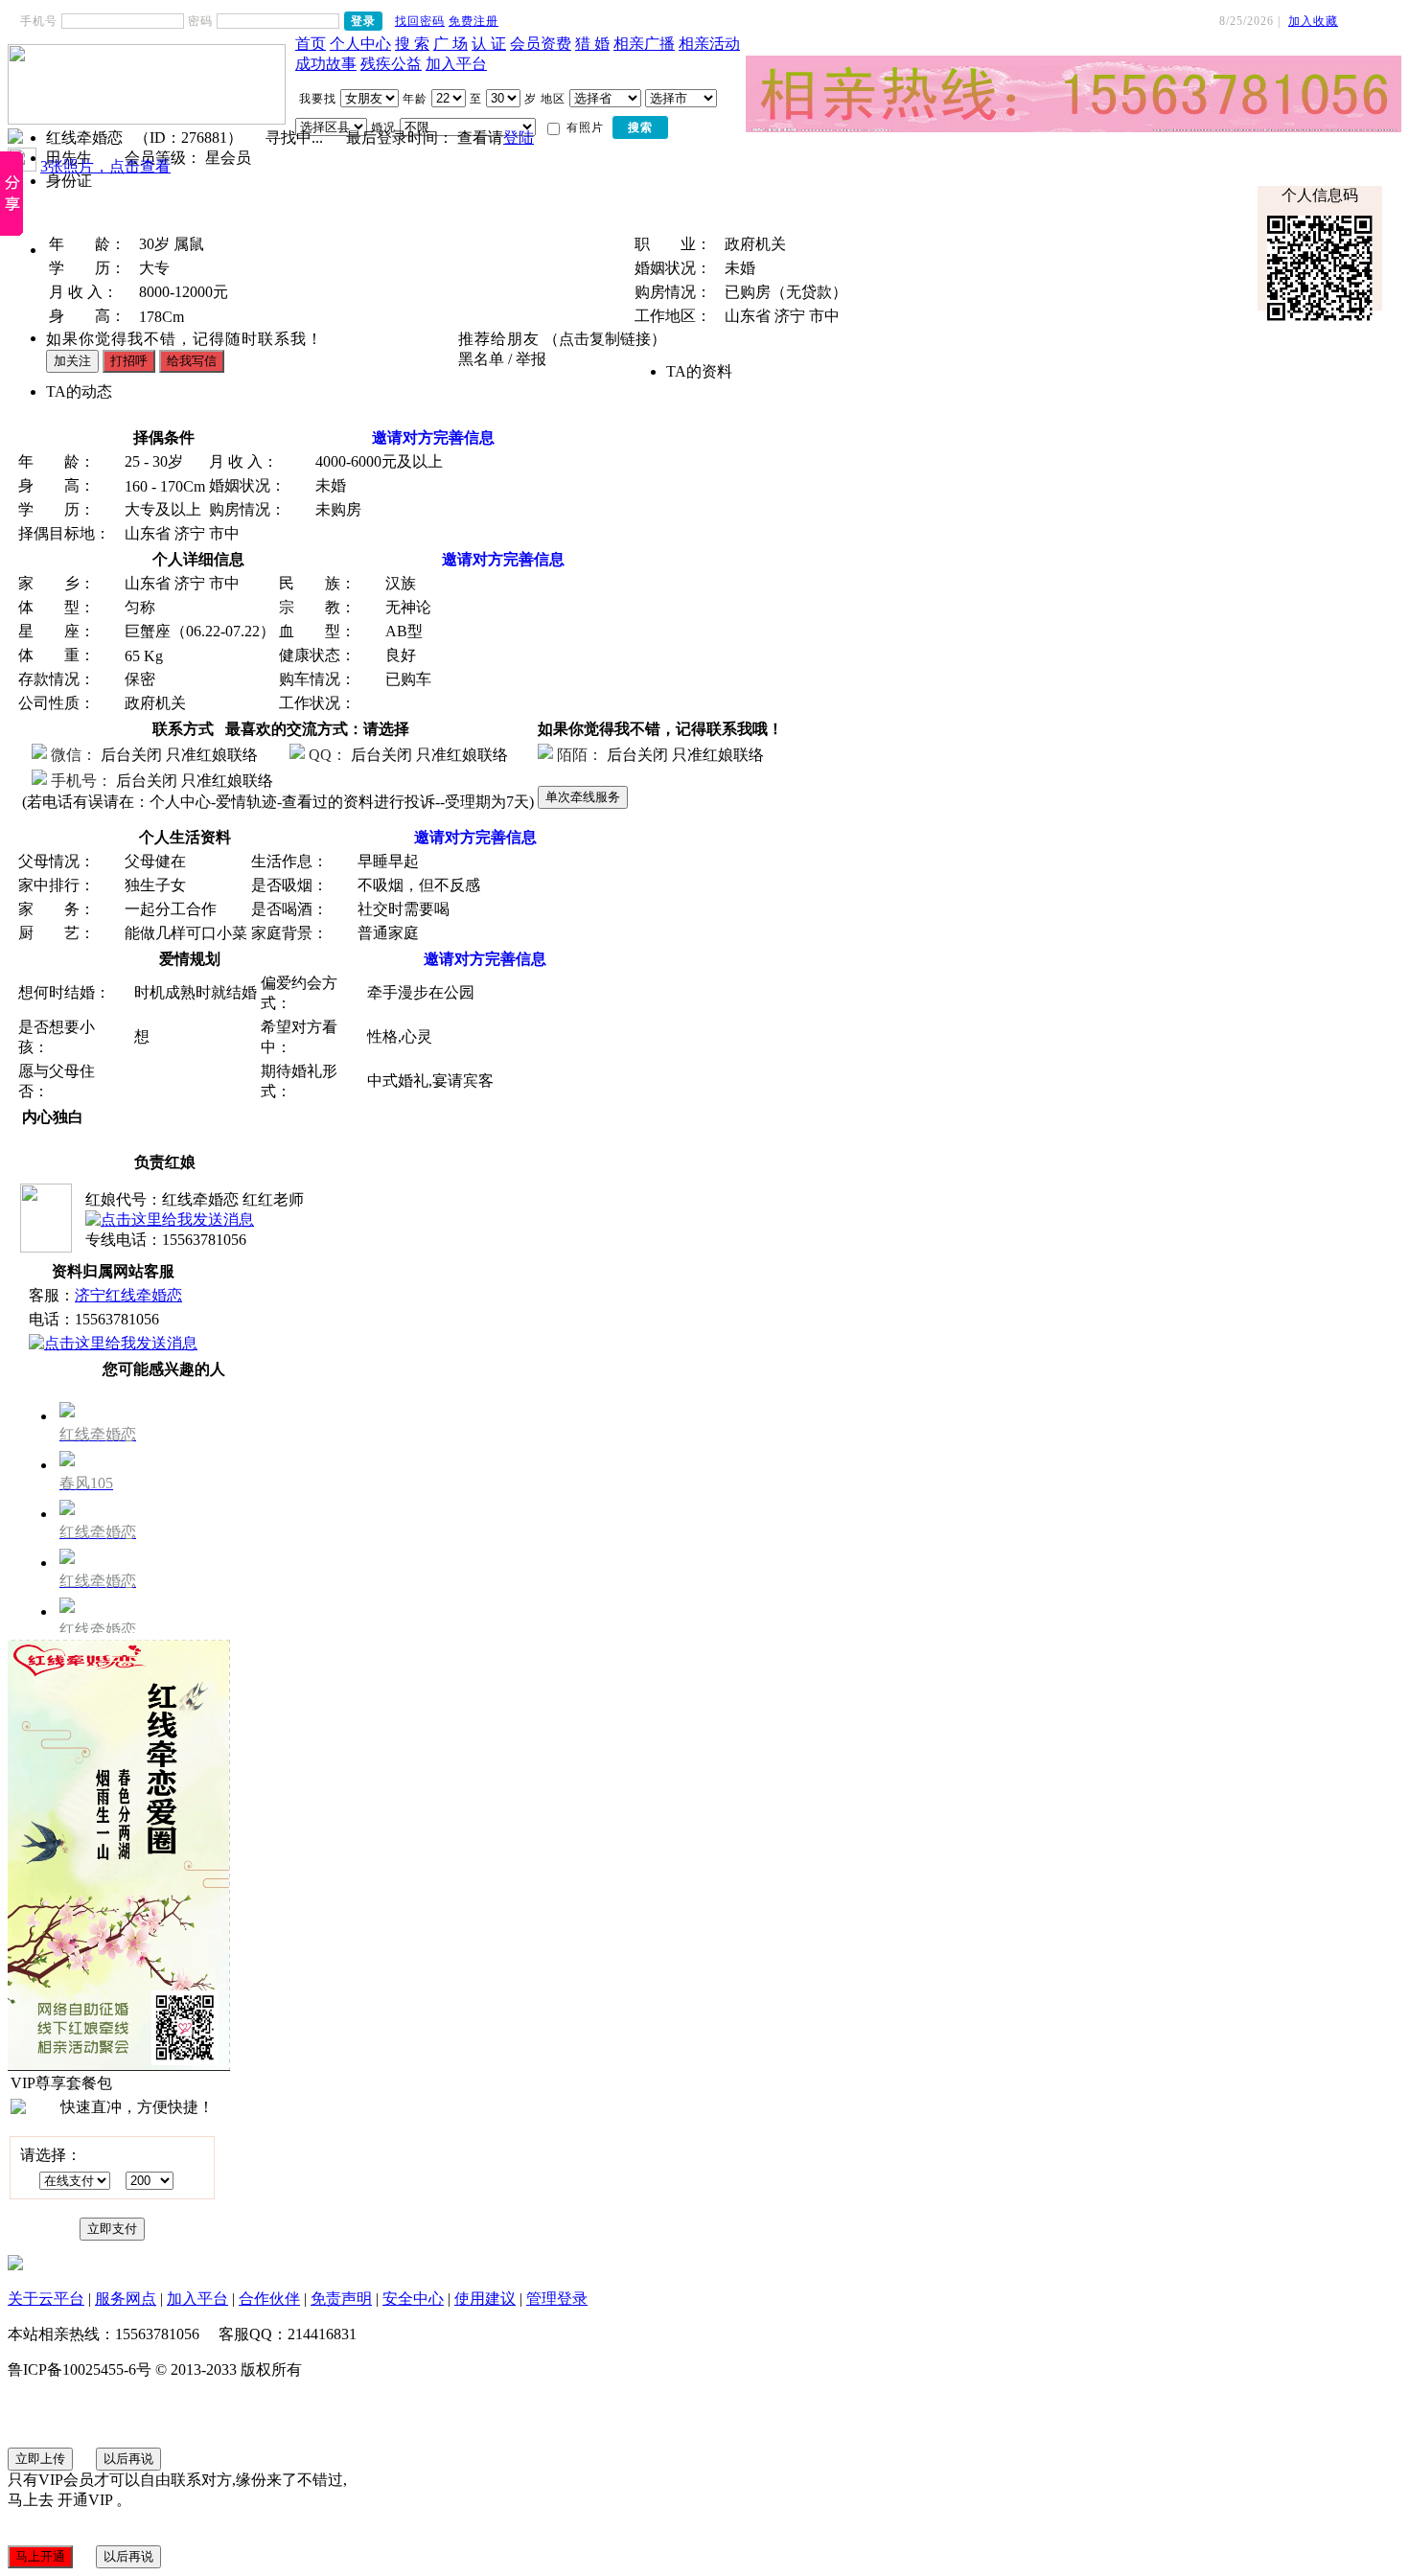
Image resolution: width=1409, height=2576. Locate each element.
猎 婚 (592, 44)
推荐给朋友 (499, 339)
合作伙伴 (269, 2299)
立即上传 (40, 2459)
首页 (311, 44)
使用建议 (485, 2299)
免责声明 (341, 2299)
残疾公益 (391, 64)
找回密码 (420, 21)
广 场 (450, 44)
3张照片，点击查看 (105, 166)
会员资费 (541, 44)
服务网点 (126, 2299)
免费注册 (474, 21)
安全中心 (413, 2299)
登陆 (519, 138)
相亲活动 (709, 44)
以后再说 (128, 2459)
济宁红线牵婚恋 (128, 1295)
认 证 (489, 44)
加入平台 (456, 64)
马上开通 (40, 2556)
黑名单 (481, 359)
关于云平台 (46, 2299)
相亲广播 (644, 44)
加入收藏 (1313, 21)
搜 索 (412, 44)
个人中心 (360, 44)
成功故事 (326, 64)
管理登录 (557, 2299)
